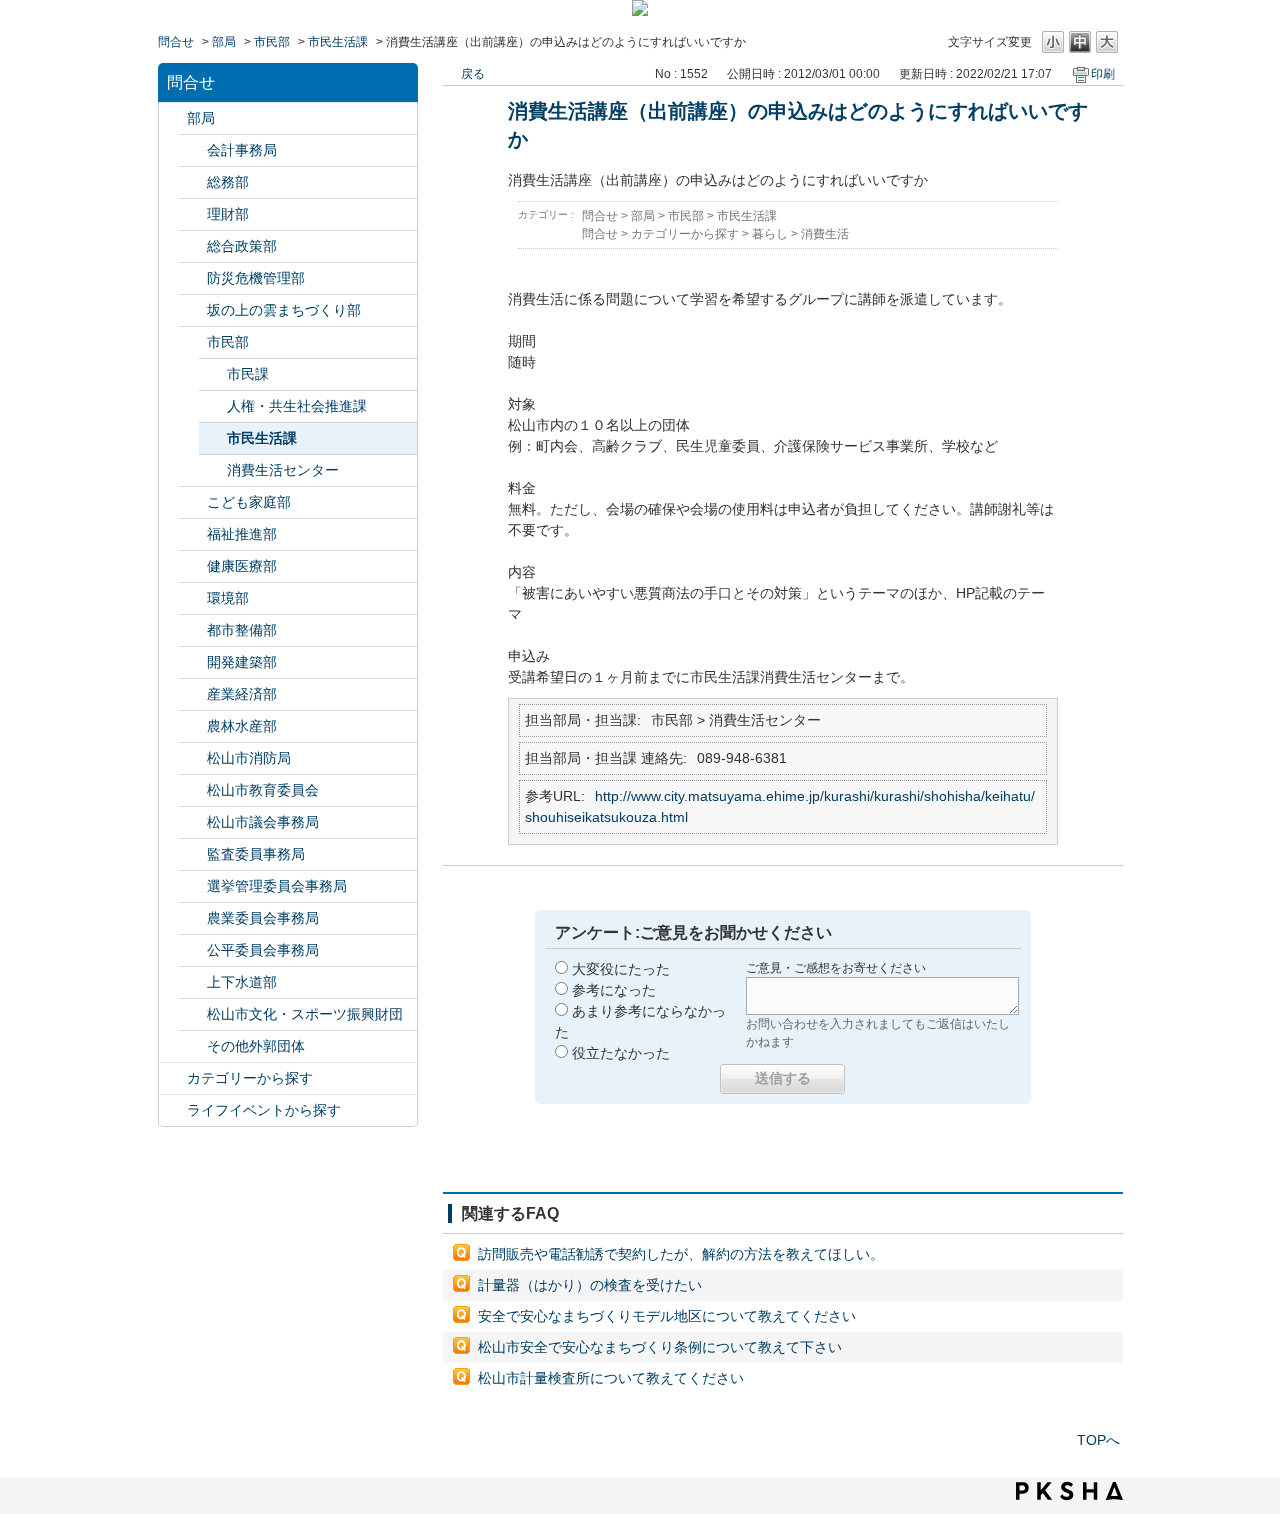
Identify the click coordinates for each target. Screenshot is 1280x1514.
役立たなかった (621, 1053)
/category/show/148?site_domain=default (193, 886)
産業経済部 (242, 694)
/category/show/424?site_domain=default (193, 278)
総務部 (228, 182)
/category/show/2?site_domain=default (173, 1078)
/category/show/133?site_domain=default (193, 598)
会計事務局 (242, 150)
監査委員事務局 (256, 854)
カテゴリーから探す (250, 1078)
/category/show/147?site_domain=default (193, 918)
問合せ (176, 42)
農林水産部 (242, 726)
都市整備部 (242, 630)
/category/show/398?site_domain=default (193, 310)
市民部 (272, 42)
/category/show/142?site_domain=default (193, 790)
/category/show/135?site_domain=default (193, 630)
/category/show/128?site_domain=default (193, 342)
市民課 (248, 374)
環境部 (228, 598)
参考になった (614, 990)
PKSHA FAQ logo (1069, 1491)
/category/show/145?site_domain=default (193, 950)
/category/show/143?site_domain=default (193, 822)
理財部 (228, 214)
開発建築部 (242, 662)
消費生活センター (283, 470)
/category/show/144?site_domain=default (193, 982)
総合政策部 (242, 246)
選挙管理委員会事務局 (277, 886)
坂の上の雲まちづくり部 (284, 310)
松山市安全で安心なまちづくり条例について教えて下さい (660, 1347)
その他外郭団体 (256, 1046)
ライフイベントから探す (264, 1110)
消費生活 (825, 234)
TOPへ (1098, 1440)
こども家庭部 (249, 502)
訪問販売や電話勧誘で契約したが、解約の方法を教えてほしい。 (681, 1254)
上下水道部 (242, 982)
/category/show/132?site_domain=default (193, 566)
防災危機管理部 (256, 278)
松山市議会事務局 (263, 822)
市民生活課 (338, 42)
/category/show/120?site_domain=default (193, 150)
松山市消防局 (249, 758)
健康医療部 (242, 566)
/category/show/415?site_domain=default (193, 502)
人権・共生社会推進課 (297, 406)
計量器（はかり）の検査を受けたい (590, 1285)
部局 (224, 42)
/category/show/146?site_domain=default (193, 854)
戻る (473, 74)
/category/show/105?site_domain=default (173, 1110)
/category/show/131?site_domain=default (193, 1046)
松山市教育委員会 (263, 790)
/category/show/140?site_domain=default (193, 758)
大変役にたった (621, 969)
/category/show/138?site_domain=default (193, 694)
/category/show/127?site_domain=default (193, 214)
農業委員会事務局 (263, 918)
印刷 (1103, 74)
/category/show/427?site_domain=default (193, 726)
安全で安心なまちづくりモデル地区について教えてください (667, 1316)
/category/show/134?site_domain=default (193, 1014)
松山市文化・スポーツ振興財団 (305, 1014)
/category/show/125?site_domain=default (193, 182)
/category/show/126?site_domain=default (193, 246)
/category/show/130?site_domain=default (193, 534)
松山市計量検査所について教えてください (611, 1378)
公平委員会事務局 (263, 950)
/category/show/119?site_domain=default (173, 118)
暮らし (770, 234)
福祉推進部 (242, 534)
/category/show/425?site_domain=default (193, 662)
